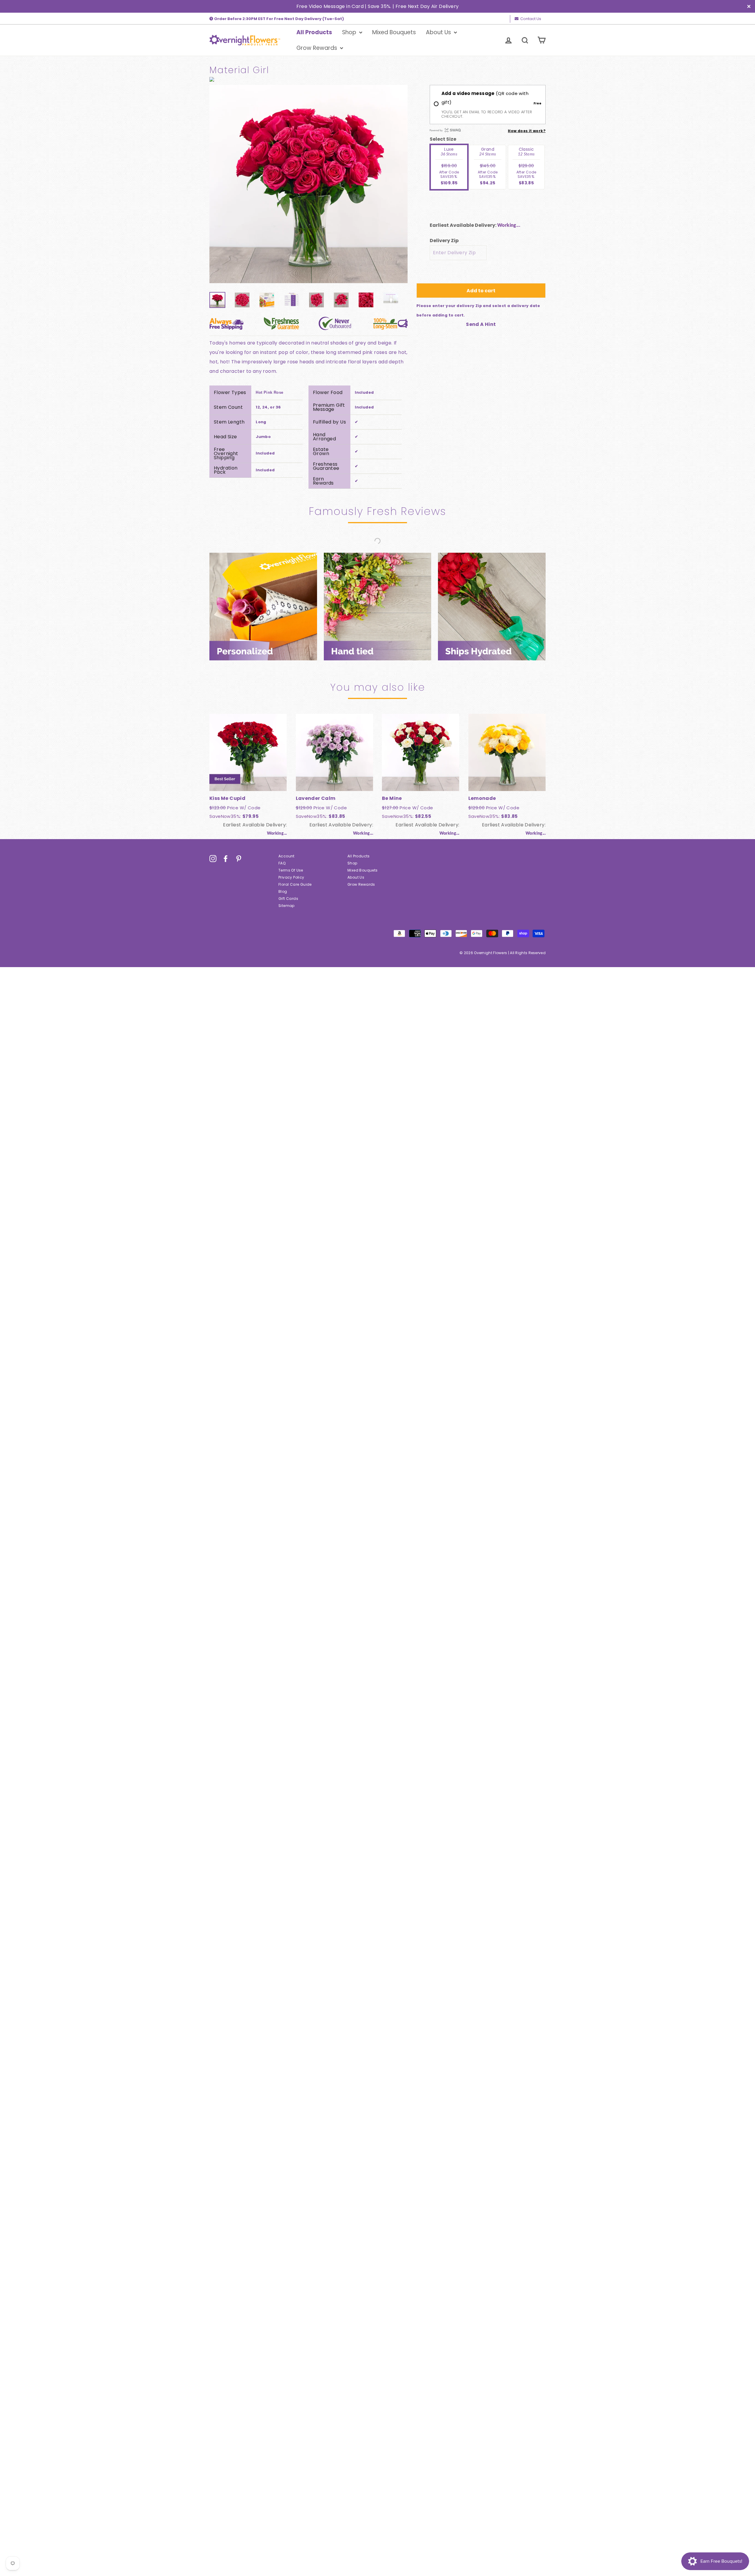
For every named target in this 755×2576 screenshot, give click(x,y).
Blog (283, 891)
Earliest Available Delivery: (463, 225)
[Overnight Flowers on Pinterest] (239, 859)
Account (287, 856)
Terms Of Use (291, 870)
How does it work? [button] (527, 131)
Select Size (443, 139)
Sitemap (287, 906)
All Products (314, 32)
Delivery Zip (444, 241)
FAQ (282, 863)
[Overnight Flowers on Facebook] (226, 859)
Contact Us (531, 19)
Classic (526, 166)
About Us (439, 32)
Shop (350, 32)
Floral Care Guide (295, 884)
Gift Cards (288, 899)
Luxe (449, 166)
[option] (308, 184)
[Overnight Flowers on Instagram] (213, 859)
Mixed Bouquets (394, 32)
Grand (488, 166)
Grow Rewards (317, 48)
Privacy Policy (291, 877)
